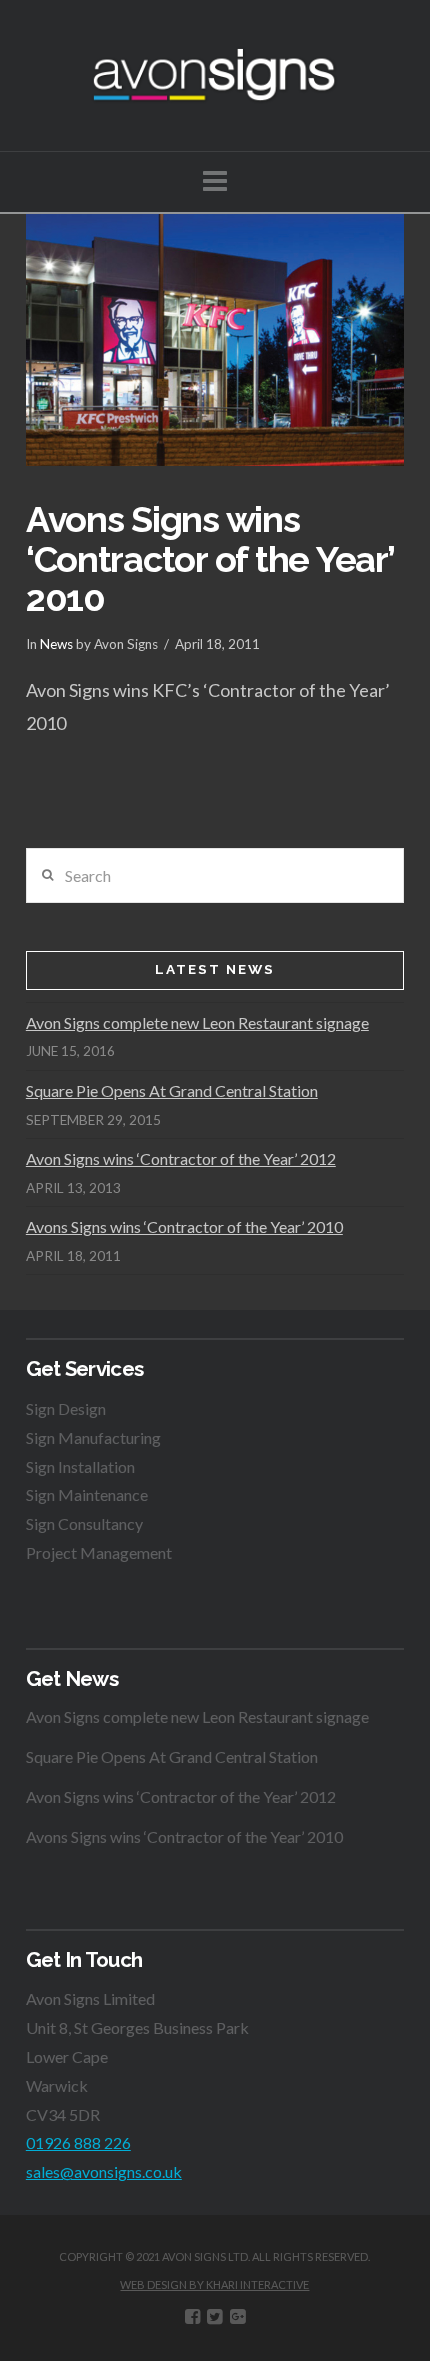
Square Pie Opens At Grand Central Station (172, 1090)
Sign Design (66, 1408)
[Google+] (237, 2317)
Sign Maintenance (87, 1494)
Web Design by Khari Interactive (214, 2284)
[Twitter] (214, 2317)
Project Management (99, 1552)
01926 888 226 (78, 2142)
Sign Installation (80, 1466)
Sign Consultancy (84, 1523)
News (56, 644)
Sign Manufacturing (93, 1437)
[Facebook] (192, 2317)
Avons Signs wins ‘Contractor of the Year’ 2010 (184, 1226)
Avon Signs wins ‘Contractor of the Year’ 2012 (181, 1158)
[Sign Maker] (215, 75)
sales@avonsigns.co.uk (104, 2171)
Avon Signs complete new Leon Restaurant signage (197, 1022)
